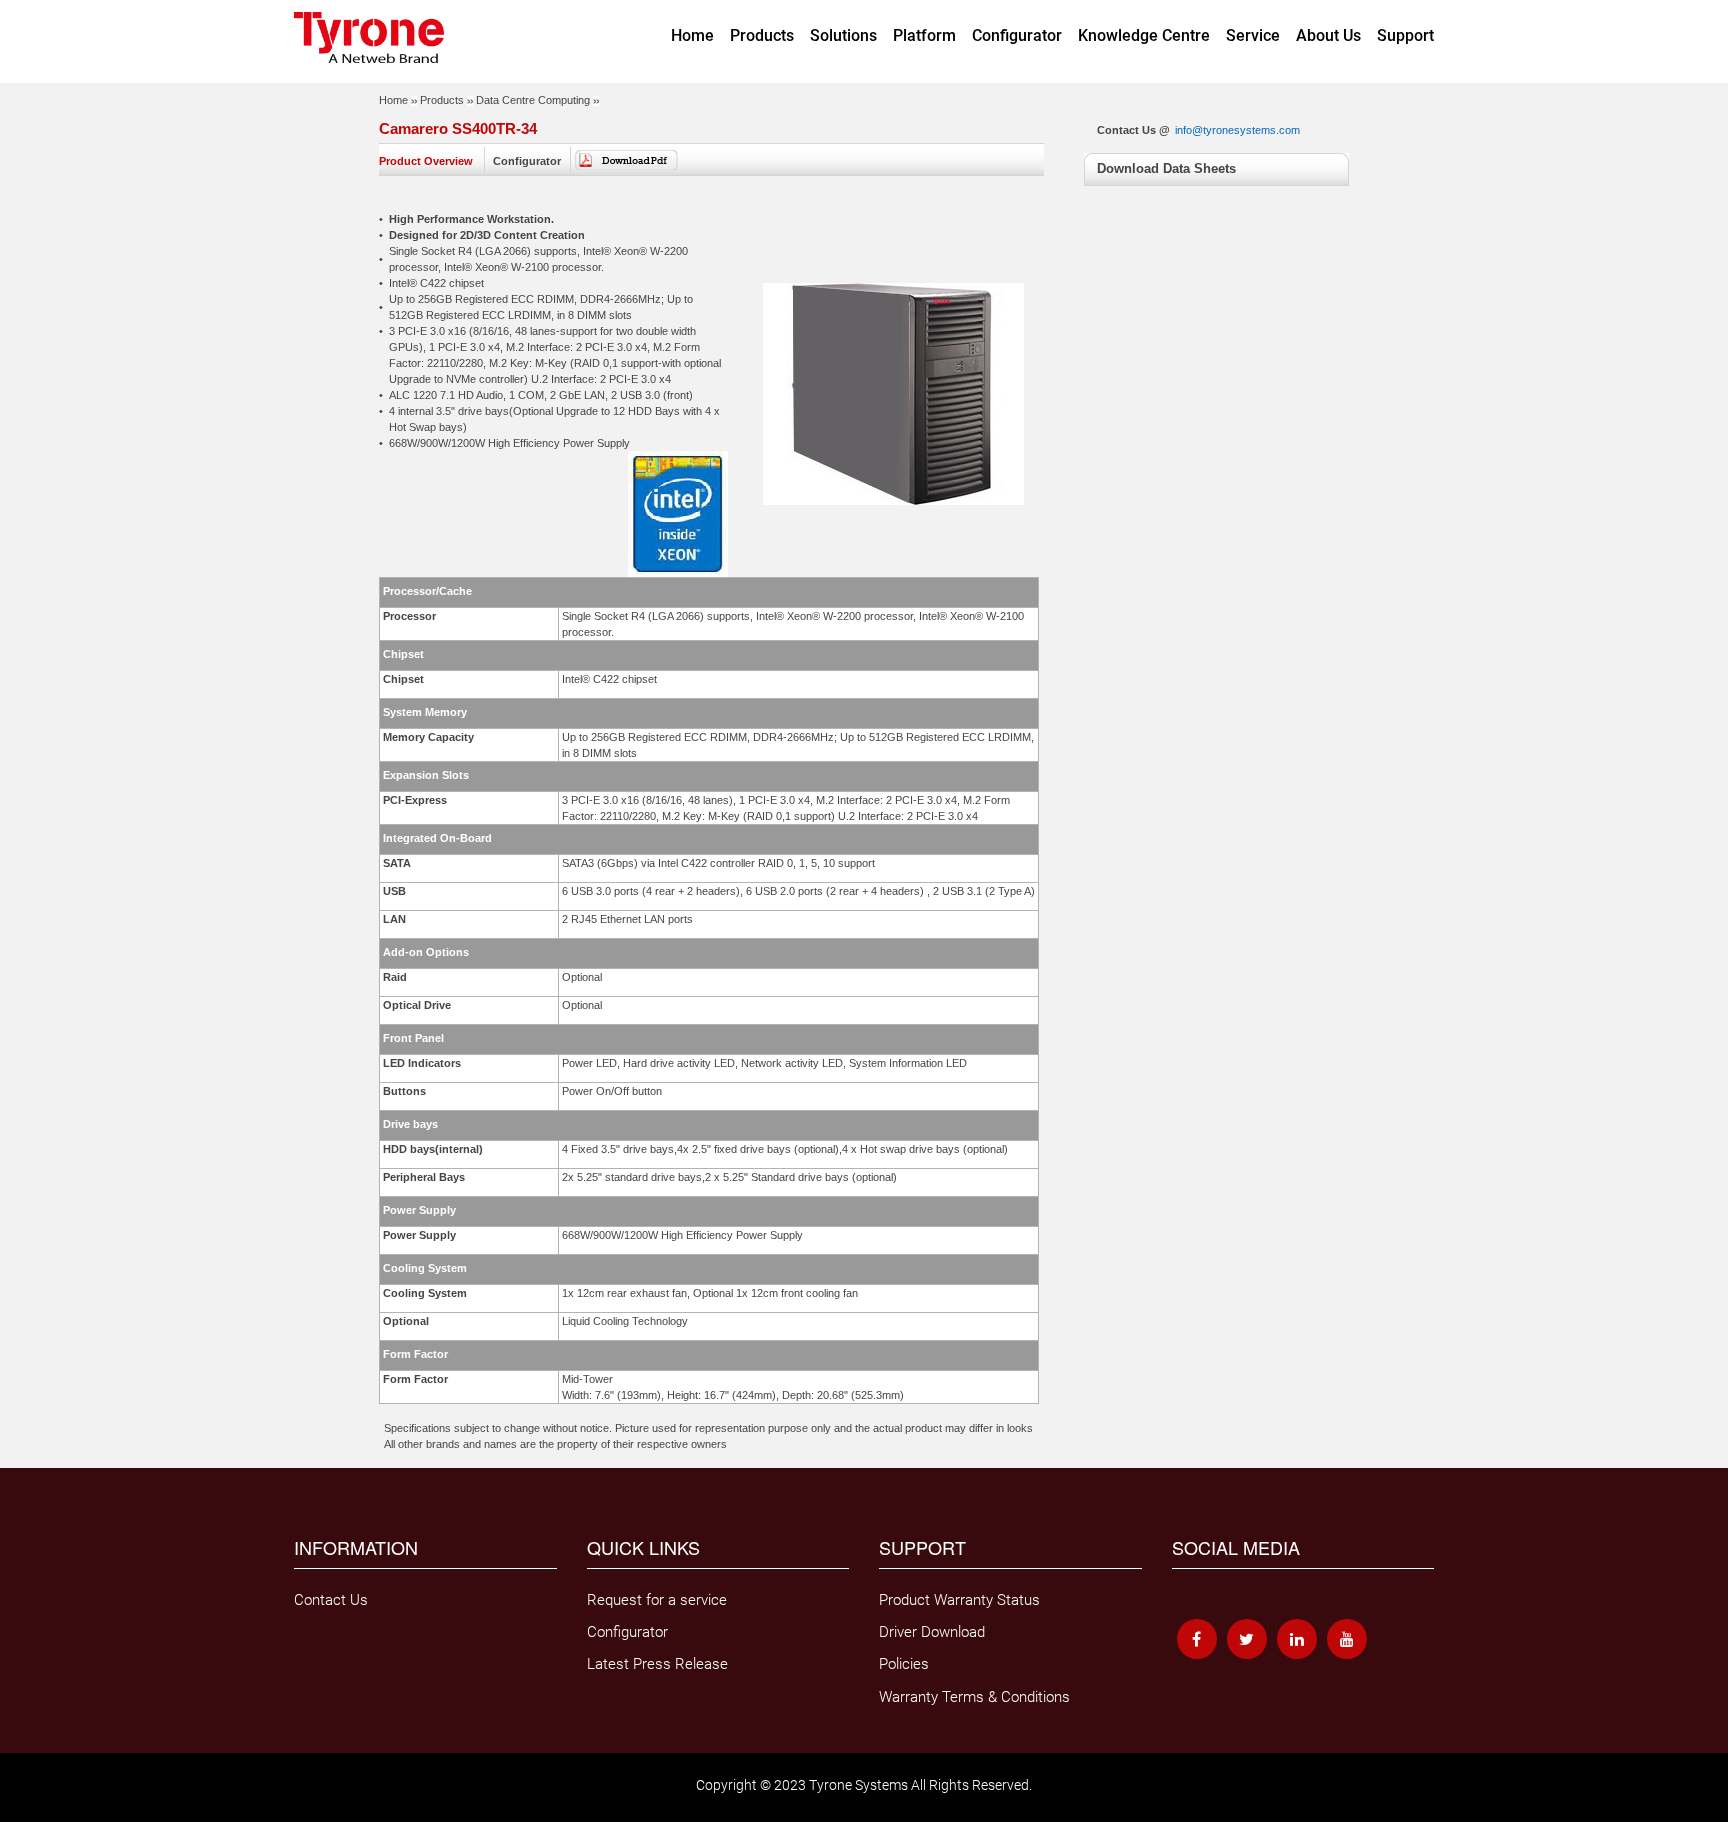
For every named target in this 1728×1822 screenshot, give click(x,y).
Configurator (1017, 35)
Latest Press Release (657, 1664)
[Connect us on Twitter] (1247, 1639)
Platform (924, 35)
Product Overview (426, 161)
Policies (904, 1664)
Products (762, 35)
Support (1405, 35)
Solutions (843, 35)
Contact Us (331, 1600)
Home (692, 35)
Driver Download (932, 1632)
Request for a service (657, 1600)
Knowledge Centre (1144, 35)
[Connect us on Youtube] (1347, 1639)
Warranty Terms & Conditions (974, 1697)
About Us (1328, 35)
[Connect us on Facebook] (1197, 1639)
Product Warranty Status (959, 1600)
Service (1253, 35)
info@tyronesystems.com (1237, 130)
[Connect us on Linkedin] (1297, 1639)
